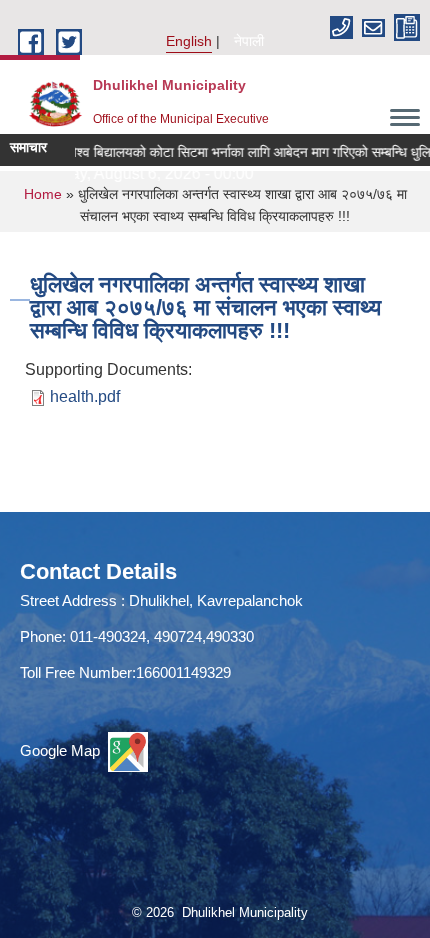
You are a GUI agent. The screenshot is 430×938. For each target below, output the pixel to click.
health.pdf (85, 396)
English (189, 41)
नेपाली (249, 41)
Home (43, 194)
